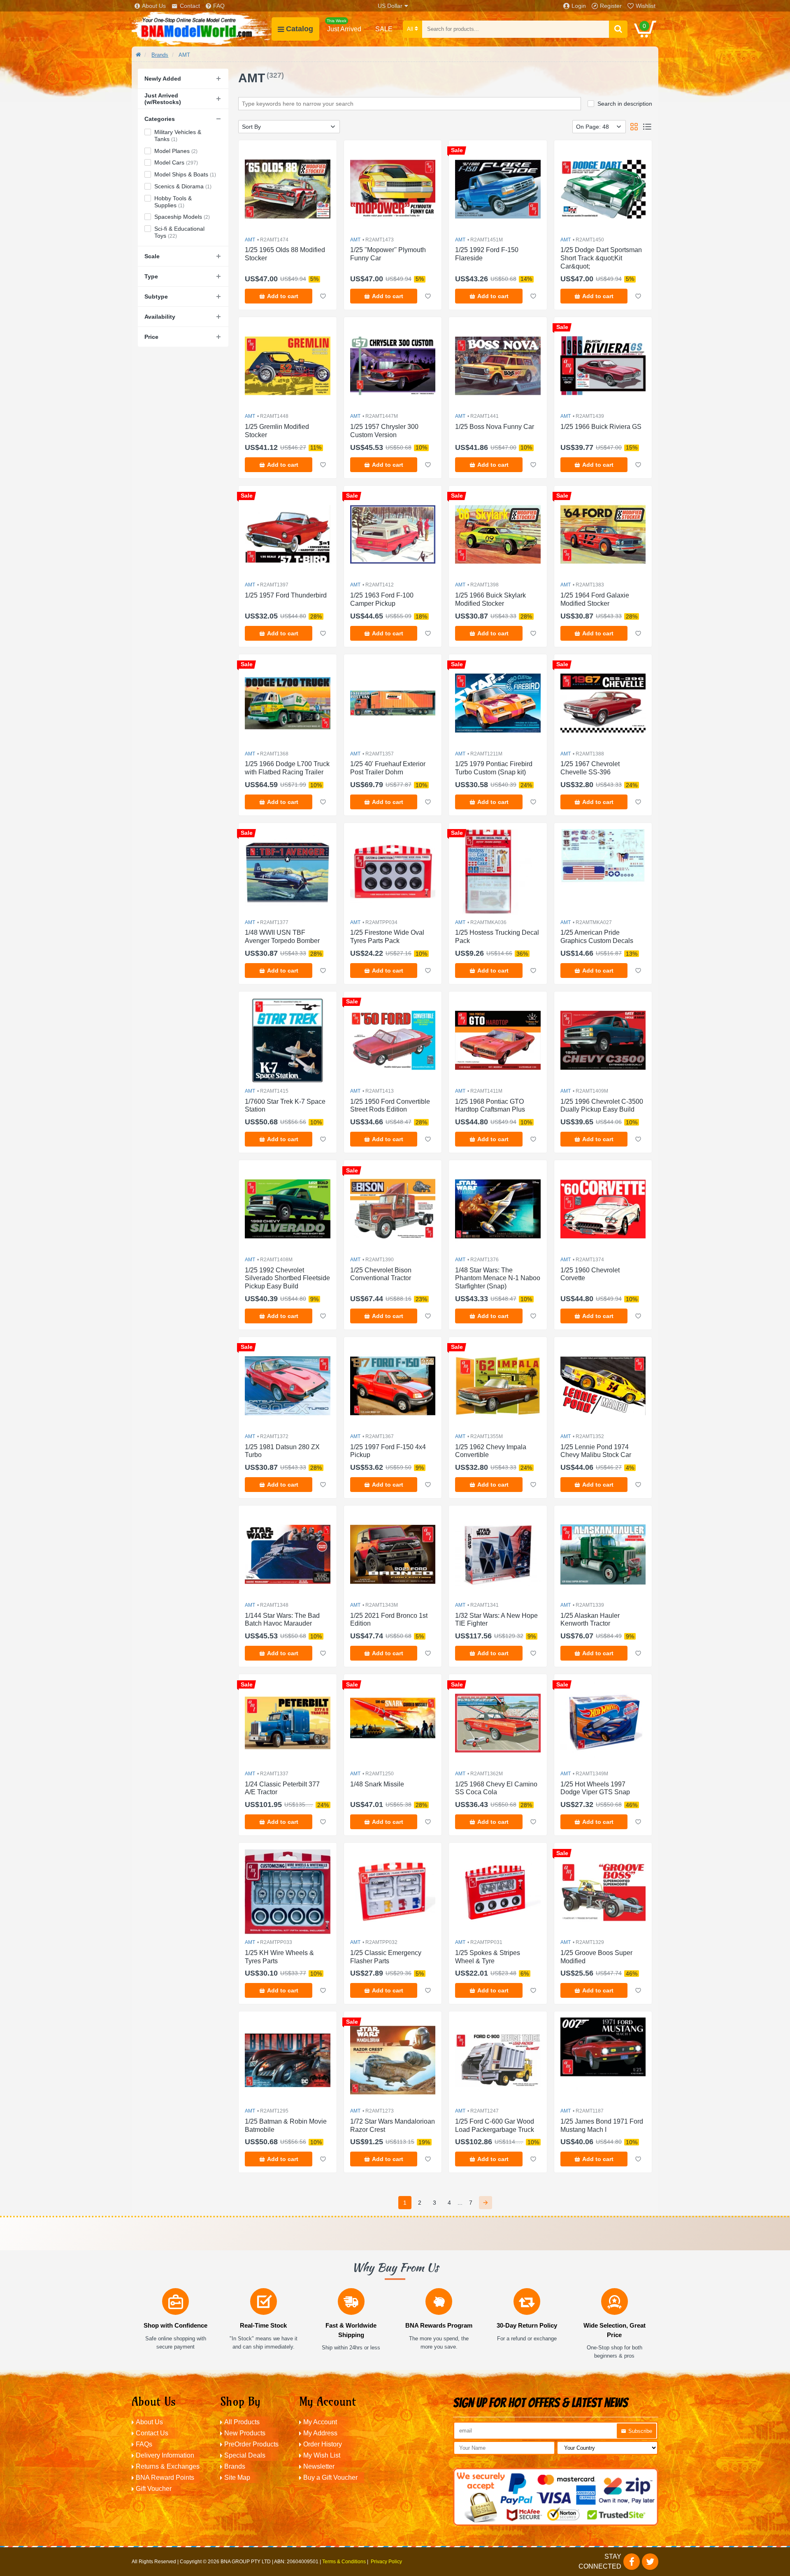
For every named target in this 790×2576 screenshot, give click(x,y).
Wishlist (646, 6)
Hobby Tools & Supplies (173, 202)
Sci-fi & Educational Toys (179, 232)
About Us (154, 6)
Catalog (300, 29)
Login (579, 6)
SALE (384, 29)
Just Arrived (344, 25)
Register (611, 6)
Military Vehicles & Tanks (178, 136)
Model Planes (176, 151)
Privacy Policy (386, 2562)
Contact (190, 6)
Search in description (625, 104)
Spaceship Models (182, 217)
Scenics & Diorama (183, 186)
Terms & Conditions (344, 2562)
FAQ (219, 6)
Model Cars (176, 162)
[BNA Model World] (202, 29)
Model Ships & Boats (185, 174)
